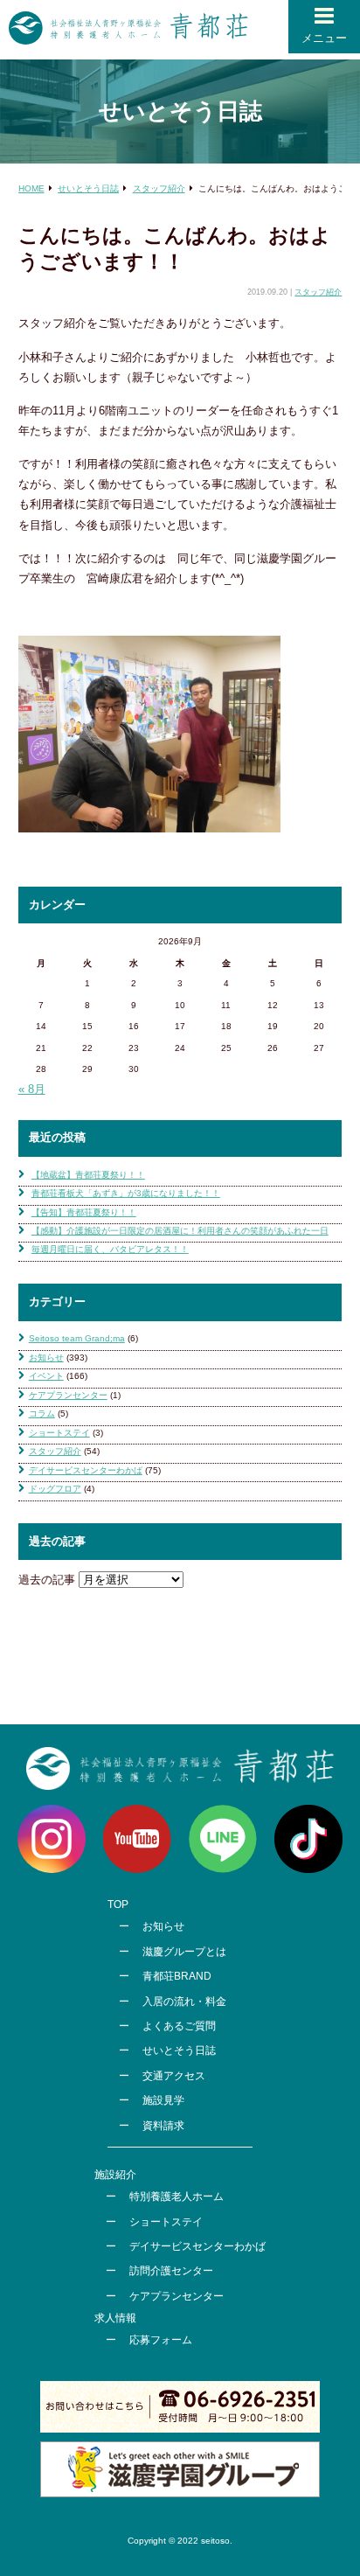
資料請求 (163, 2126)
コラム (42, 1413)
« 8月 (32, 1089)
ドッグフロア (55, 1489)
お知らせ (46, 1358)
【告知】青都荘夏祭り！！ (84, 1212)
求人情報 (115, 2318)
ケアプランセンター (68, 1395)
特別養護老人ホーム (177, 2197)
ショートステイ (59, 1433)
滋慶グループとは (184, 1952)
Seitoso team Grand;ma (77, 1338)
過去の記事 (47, 1580)
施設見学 (163, 2100)
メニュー (324, 38)
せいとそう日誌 (179, 2050)
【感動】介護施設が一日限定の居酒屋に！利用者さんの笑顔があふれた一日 (180, 1231)
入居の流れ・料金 (184, 2002)
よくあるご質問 (179, 2026)
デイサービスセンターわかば (86, 1470)
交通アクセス (174, 2076)
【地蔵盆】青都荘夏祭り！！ (88, 1175)
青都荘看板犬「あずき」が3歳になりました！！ (126, 1193)
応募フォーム (161, 2340)
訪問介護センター (171, 2271)
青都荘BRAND (177, 1976)
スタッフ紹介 (318, 292)
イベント (46, 1376)
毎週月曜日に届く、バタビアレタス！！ (110, 1249)
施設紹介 (115, 2175)
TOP (118, 1904)
